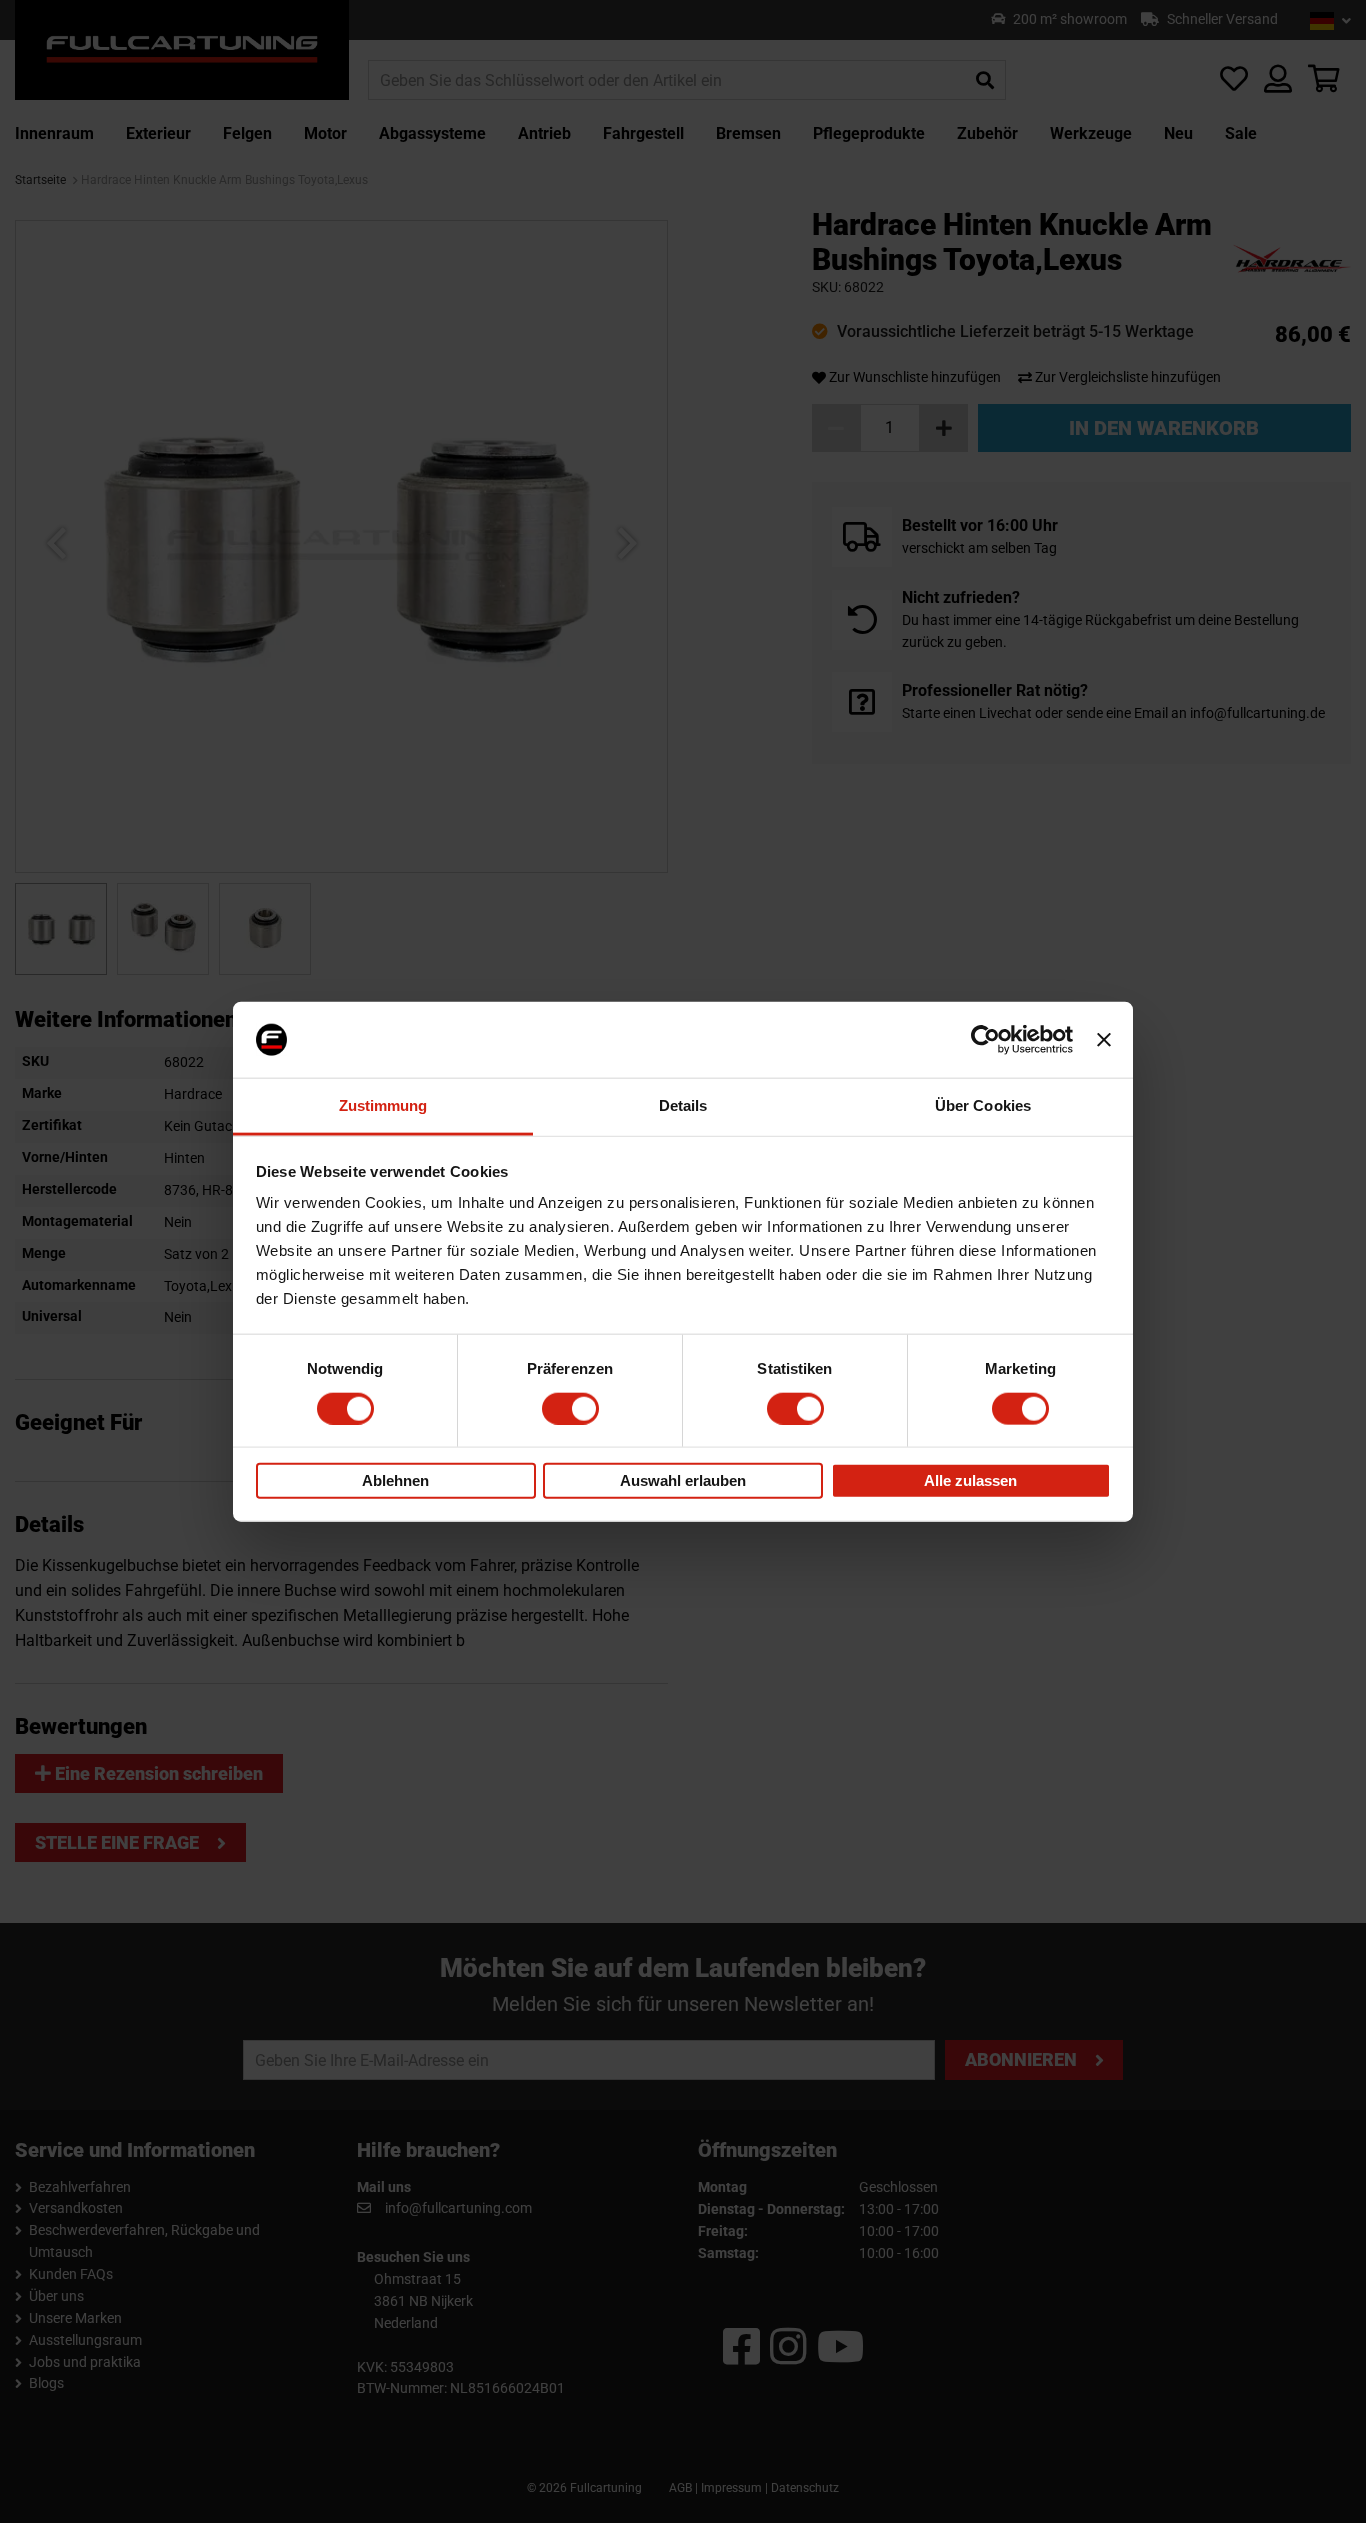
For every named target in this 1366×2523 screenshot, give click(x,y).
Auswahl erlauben (683, 1480)
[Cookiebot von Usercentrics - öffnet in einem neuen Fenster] (985, 1040)
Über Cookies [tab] (983, 1105)
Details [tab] (683, 1105)
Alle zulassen (970, 1480)
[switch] (570, 1408)
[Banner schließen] (1104, 1040)
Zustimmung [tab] (383, 1105)
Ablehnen (395, 1480)
